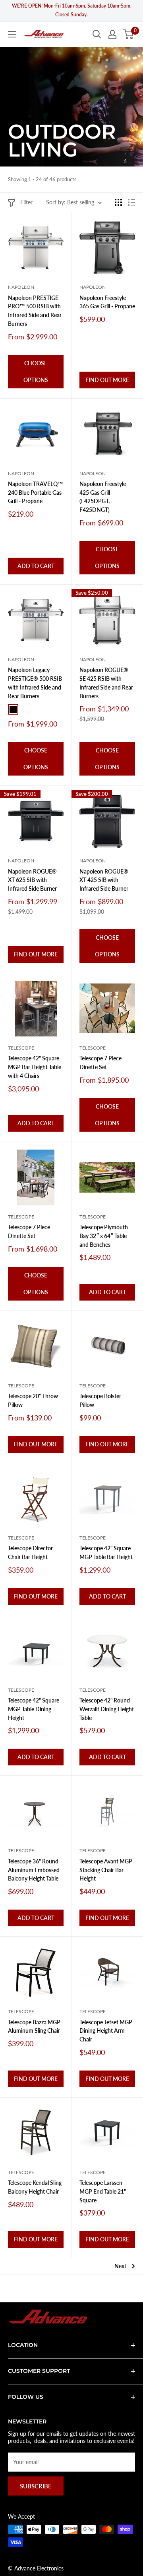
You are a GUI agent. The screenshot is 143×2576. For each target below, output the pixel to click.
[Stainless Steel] (27, 709)
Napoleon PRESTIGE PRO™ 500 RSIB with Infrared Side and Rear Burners (35, 311)
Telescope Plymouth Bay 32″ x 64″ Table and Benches (104, 1236)
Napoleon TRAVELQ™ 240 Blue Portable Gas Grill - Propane (36, 492)
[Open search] (97, 34)
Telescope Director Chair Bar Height (30, 1552)
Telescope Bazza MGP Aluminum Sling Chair (34, 2027)
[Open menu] (12, 34)
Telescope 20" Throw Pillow (33, 1400)
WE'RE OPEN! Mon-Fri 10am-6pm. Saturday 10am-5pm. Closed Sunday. (72, 10)
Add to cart (36, 566)
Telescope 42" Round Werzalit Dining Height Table (107, 1709)
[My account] (112, 34)
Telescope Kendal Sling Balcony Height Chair (35, 2187)
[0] (129, 34)
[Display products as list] (131, 202)
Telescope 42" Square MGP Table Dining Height (34, 1709)
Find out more (107, 380)
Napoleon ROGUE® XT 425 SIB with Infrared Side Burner (104, 880)
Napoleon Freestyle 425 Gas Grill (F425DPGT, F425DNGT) (103, 497)
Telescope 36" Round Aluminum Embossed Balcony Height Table (34, 1870)
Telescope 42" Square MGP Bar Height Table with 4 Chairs (35, 1067)
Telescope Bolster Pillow (100, 1400)
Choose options (36, 371)
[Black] (13, 709)
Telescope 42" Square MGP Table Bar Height (106, 1552)
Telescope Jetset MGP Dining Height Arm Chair (106, 2031)
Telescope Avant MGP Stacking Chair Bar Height (106, 1870)
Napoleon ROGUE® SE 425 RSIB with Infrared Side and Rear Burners (106, 683)
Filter (26, 202)
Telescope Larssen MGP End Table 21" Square (103, 2191)
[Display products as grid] (118, 202)
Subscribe (36, 2486)
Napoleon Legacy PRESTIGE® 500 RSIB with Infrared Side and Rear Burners (35, 683)
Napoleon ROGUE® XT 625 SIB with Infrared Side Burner (32, 880)
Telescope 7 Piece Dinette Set (100, 1063)
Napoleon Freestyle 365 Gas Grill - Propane (107, 302)
